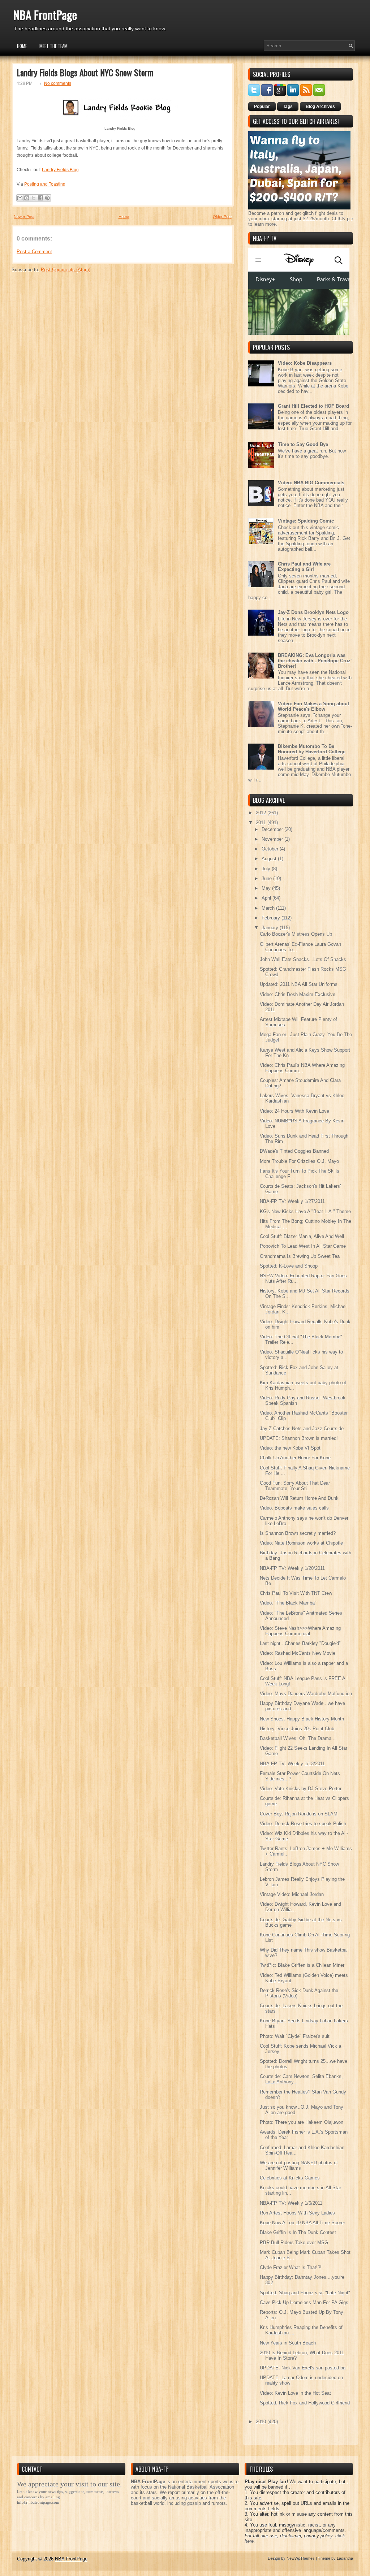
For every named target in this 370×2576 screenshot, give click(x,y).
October (271, 849)
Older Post (222, 217)
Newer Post (24, 217)
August (270, 859)
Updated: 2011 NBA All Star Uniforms (299, 984)
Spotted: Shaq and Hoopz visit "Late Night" (305, 2293)
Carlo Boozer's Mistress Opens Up (296, 934)
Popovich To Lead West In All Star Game (303, 1246)
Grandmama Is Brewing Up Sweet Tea (300, 1256)
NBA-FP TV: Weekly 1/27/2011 (292, 1201)
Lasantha (345, 2558)
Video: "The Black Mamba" (288, 1603)
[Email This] (20, 198)
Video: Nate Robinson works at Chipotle (301, 1543)
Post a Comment (34, 252)
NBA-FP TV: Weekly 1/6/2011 (291, 2203)
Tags (288, 107)
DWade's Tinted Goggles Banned (294, 1151)
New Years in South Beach (288, 2343)
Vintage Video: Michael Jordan (292, 1894)
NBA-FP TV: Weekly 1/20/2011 (292, 1568)
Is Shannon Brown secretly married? (298, 1533)
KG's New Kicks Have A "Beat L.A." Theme (305, 1211)
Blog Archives (320, 107)
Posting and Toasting (45, 184)
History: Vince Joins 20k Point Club (297, 1729)
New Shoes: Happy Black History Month (302, 1719)
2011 (262, 822)
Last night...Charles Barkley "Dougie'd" (300, 1643)
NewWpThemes (301, 2558)
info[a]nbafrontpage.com (38, 2502)
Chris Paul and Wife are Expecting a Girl (304, 567)
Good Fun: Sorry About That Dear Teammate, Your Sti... (295, 1486)
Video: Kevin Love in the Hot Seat (295, 2393)
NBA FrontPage (45, 15)
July (267, 869)
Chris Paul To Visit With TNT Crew (296, 1593)
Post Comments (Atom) (66, 270)
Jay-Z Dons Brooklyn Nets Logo (313, 612)
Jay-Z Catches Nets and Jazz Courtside (302, 1428)
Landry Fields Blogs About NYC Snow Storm (85, 72)
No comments (58, 83)
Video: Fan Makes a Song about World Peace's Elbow (313, 706)
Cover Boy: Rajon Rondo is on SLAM (299, 1814)
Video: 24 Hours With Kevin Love (294, 1111)
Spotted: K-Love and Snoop (289, 1266)
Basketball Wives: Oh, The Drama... (298, 1738)
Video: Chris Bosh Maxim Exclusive (298, 994)
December (273, 829)
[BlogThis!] (27, 198)
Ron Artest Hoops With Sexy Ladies (297, 2213)
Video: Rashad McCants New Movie (298, 1653)
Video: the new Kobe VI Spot (290, 1448)
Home (22, 46)
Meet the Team (53, 46)
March (269, 908)
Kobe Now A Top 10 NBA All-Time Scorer (302, 2223)
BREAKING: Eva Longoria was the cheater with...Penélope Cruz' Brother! (315, 661)
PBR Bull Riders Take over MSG (294, 2242)
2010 (262, 2422)
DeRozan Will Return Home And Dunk (299, 1498)
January (271, 928)
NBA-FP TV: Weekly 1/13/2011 (292, 1764)
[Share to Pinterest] (47, 198)
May (267, 888)
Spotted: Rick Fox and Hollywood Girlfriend (305, 2403)
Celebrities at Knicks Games (290, 2178)
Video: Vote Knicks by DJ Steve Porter (301, 1789)
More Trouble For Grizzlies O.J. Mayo (299, 1161)
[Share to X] (34, 198)
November (273, 839)
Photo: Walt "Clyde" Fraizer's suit (295, 2036)
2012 (262, 813)
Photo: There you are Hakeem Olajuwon (302, 2122)
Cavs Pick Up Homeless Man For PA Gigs (304, 2302)
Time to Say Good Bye (303, 444)
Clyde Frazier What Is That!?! (291, 2267)
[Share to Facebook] (40, 198)
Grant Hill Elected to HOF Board (313, 406)
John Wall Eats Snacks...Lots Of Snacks (303, 959)
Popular (262, 107)
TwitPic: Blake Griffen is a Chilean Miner (302, 1965)
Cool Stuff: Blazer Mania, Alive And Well (302, 1236)
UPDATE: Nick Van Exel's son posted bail (304, 2368)
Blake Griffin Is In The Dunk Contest (298, 2232)
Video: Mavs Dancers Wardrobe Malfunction (306, 1694)
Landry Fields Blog (60, 170)
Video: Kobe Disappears (305, 363)
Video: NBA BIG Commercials (311, 483)
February (272, 918)
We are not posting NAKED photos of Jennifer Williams (299, 2165)
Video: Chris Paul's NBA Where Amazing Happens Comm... (302, 1068)
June (267, 878)
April (267, 898)
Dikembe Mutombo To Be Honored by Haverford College (312, 749)
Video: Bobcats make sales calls (294, 1508)
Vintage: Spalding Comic (306, 521)
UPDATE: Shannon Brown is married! (299, 1438)
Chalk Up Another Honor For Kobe (295, 1458)
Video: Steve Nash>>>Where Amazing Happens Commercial (300, 1631)
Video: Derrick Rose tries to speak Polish (303, 1824)
